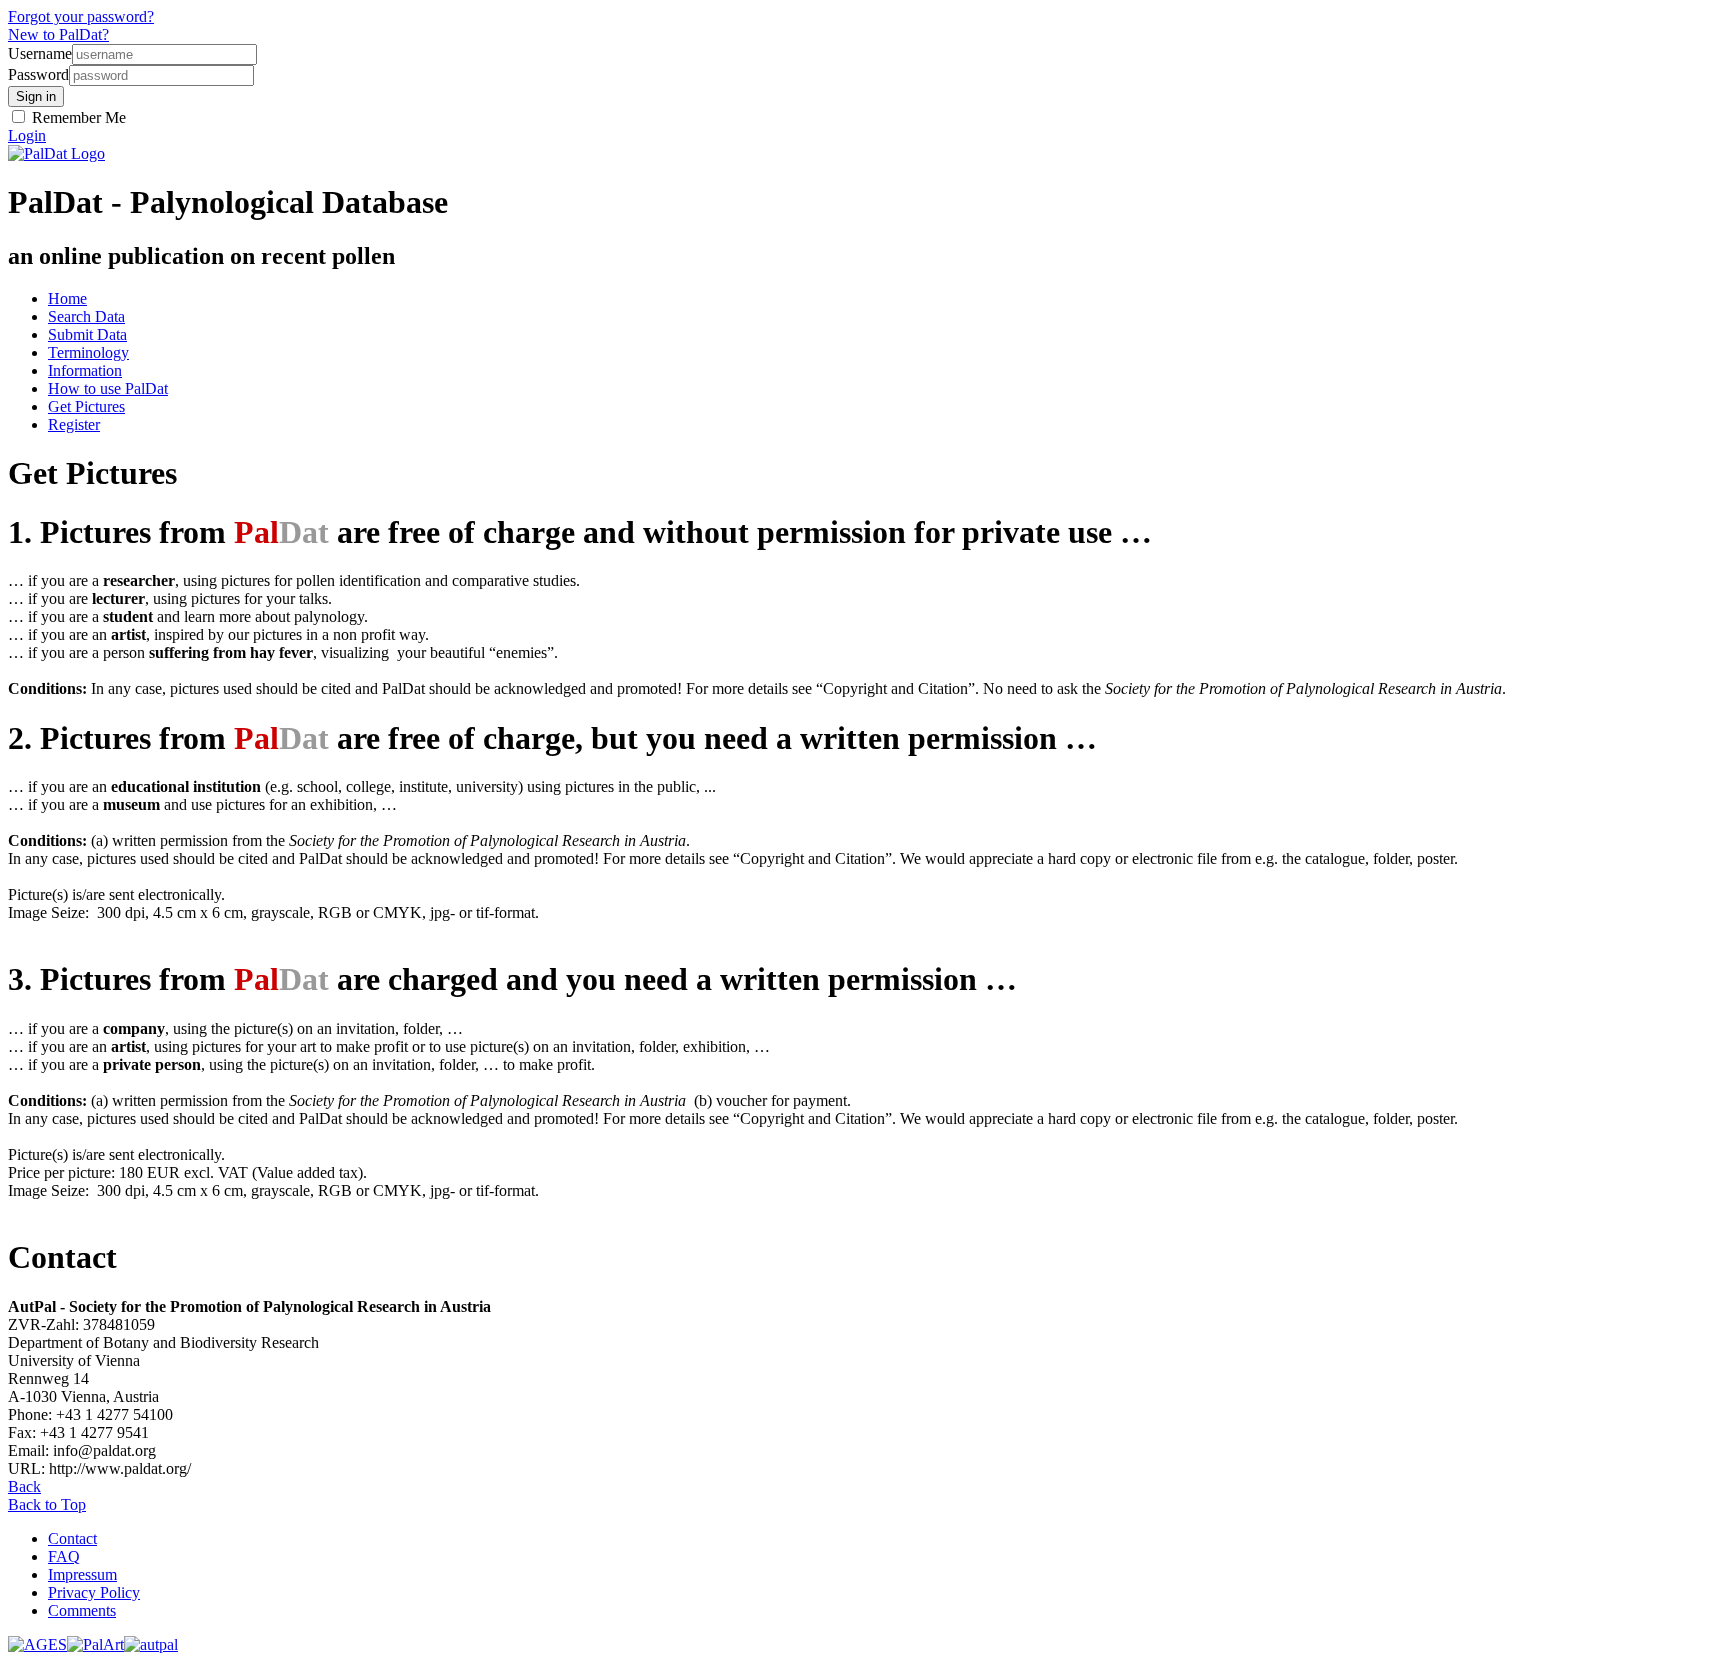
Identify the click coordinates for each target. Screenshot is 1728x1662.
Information (85, 370)
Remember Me (77, 117)
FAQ (64, 1556)
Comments (82, 1610)
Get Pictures (86, 406)
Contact (72, 1538)
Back (24, 1486)
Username (40, 53)
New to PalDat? (58, 34)
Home (67, 298)
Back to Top (47, 1504)
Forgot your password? (81, 16)
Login (27, 135)
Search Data (86, 316)
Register (74, 424)
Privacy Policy (94, 1592)
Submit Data (87, 334)
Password (38, 74)
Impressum (82, 1574)
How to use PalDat (108, 388)
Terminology (88, 352)
